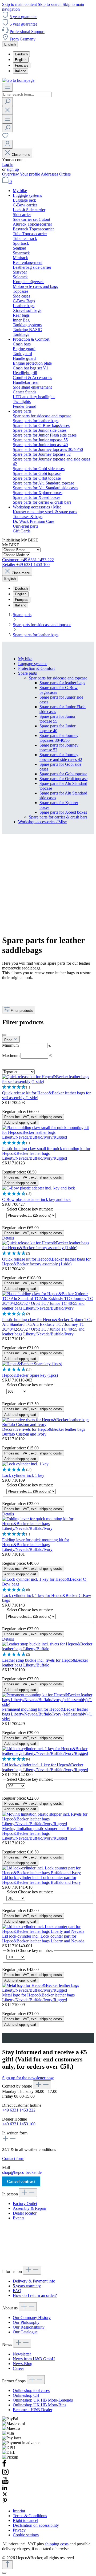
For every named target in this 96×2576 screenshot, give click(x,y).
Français (22, 65)
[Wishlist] (5, 137)
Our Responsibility (29, 2327)
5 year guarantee (23, 17)
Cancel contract (21, 2181)
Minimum (26, 1045)
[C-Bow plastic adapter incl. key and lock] (39, 1188)
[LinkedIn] (5, 2489)
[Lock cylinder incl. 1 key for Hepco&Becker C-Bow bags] (48, 1584)
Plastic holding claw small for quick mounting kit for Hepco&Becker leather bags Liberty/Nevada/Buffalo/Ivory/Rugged (46, 1153)
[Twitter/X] (5, 2495)
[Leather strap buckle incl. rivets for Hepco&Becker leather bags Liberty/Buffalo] (48, 1649)
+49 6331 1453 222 (19, 2110)
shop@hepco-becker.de (22, 2172)
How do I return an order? (35, 2295)
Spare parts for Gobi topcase (63, 774)
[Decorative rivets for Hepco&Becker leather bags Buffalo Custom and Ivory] (48, 1424)
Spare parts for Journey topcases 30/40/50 (59, 738)
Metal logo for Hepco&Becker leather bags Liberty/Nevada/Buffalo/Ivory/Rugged (38, 1997)
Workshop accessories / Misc (42, 822)
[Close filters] (4, 1035)
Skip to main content (20, 4)
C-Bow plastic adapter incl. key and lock (36, 1199)
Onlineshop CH (26, 2395)
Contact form (13, 2159)
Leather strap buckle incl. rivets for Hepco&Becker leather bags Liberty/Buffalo (45, 1663)
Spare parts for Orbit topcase (63, 779)
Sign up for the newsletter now (28, 2078)
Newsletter (22, 2354)
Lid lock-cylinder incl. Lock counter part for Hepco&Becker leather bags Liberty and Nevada (43, 1939)
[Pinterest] (5, 2502)
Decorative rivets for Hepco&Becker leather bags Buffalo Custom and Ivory (44, 1432)
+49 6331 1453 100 (19, 2124)
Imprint (19, 2511)
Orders (65, 174)
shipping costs (57, 2544)
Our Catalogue (25, 2332)
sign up (13, 169)
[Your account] (7, 144)
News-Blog (23, 2364)
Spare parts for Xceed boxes (63, 812)
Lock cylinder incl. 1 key (23, 1475)
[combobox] (27, 94)
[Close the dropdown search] (7, 110)
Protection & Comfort (36, 668)
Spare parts (27, 673)
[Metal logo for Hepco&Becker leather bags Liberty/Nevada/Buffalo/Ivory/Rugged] (48, 1990)
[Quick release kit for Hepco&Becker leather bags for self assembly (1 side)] (48, 1081)
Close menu (21, 155)
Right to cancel (25, 2520)
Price (9, 1040)
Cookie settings (26, 2535)
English (21, 60)
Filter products (22, 1011)
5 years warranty (27, 2286)
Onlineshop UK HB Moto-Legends (43, 2400)
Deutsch (21, 54)
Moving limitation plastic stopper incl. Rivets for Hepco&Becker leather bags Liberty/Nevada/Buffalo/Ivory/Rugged (43, 1833)
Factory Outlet (25, 2204)
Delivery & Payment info (34, 2281)
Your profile (30, 174)
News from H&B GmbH (34, 2359)
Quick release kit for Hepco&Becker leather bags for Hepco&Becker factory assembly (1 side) (46, 1261)
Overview (11, 174)
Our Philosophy (26, 2322)
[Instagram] (5, 2474)
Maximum (27, 1056)
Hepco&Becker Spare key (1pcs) (30, 1375)
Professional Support (27, 32)
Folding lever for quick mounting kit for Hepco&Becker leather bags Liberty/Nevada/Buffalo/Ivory (36, 1545)
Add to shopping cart (20, 1122)
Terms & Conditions (30, 2516)
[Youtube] (5, 2483)
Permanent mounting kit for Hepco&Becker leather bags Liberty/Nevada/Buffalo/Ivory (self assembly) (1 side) (47, 1714)
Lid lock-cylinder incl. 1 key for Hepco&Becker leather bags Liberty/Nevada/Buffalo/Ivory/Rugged (45, 1767)
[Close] (4, 2573)
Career (18, 2368)
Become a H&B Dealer (33, 2410)
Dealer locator (25, 2213)
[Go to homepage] (18, 80)
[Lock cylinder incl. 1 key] (25, 1464)
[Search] (7, 102)
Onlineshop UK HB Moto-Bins (39, 2405)
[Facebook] (4, 2466)
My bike (25, 659)
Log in (8, 164)
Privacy (19, 2530)
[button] (48, 1087)
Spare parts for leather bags (62, 683)
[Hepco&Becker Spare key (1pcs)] (32, 1364)
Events (19, 2218)
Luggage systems (33, 664)
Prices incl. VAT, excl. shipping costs (33, 1117)
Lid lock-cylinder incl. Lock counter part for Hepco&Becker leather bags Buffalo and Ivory (41, 1880)
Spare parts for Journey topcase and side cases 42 (61, 757)
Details (8, 1238)
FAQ (17, 2291)
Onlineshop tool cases (31, 2390)
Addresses (50, 174)
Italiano (21, 71)
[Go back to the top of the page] (7, 2565)
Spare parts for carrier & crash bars (58, 817)
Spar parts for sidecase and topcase (58, 678)
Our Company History (32, 2318)
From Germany (23, 39)
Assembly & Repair (29, 2208)
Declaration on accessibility (36, 2525)
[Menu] (7, 87)
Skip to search (50, 4)
